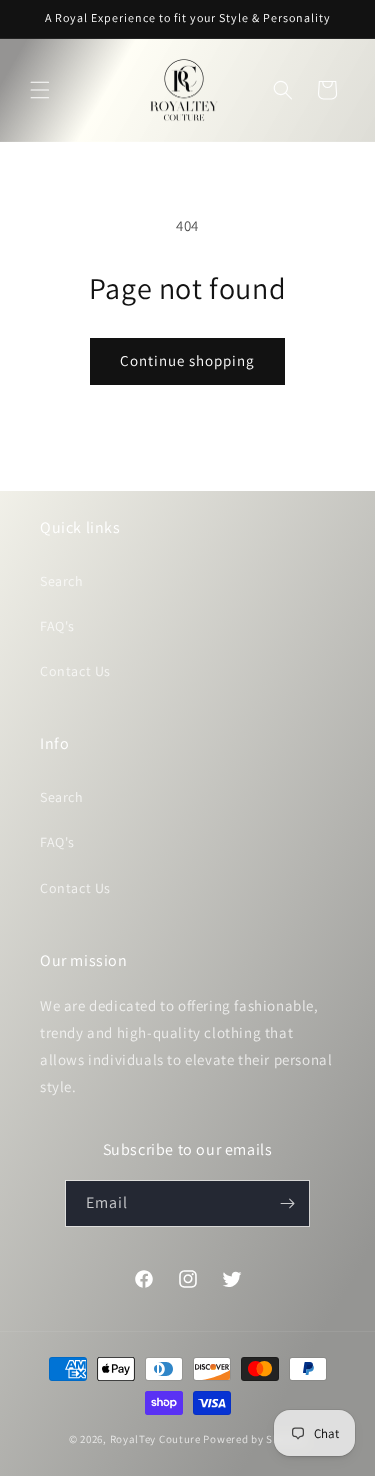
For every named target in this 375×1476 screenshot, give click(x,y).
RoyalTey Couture (157, 1439)
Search (62, 581)
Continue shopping (187, 360)
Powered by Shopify (254, 1439)
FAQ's (57, 626)
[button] (40, 90)
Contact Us (75, 671)
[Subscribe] (287, 1203)
